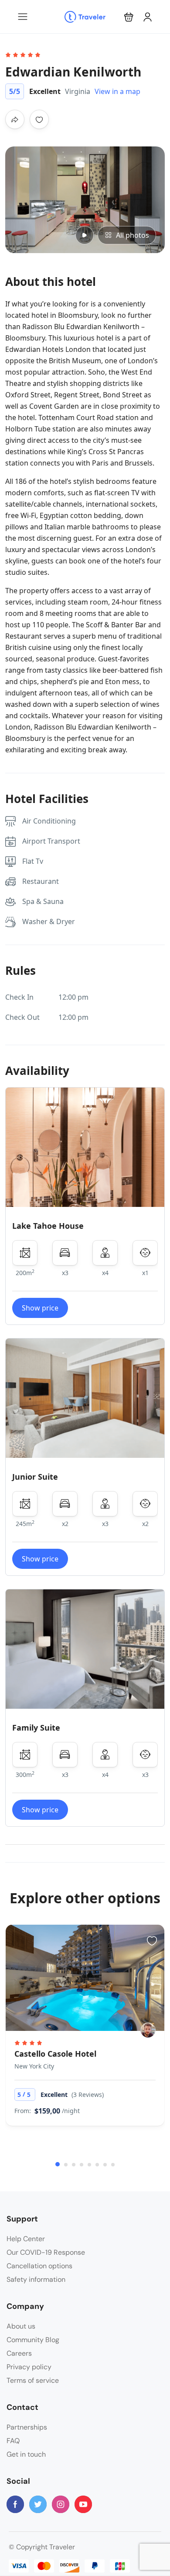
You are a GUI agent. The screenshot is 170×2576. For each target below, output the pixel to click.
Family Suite (36, 1728)
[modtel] (148, 2030)
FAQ (13, 2441)
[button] (129, 17)
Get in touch (26, 2454)
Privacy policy (29, 2367)
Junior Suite (35, 1477)
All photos (133, 235)
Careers (19, 2353)
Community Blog (33, 2340)
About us (21, 2326)
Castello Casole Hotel (55, 2054)
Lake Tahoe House (48, 1226)
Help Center (26, 2239)
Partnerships (27, 2427)
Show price (40, 1308)
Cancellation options (39, 2266)
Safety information (36, 2279)
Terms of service (33, 2380)
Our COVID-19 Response (46, 2252)
